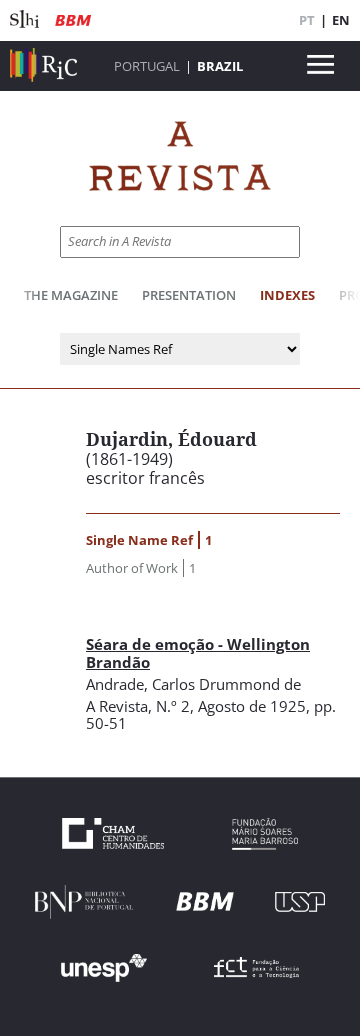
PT (307, 20)
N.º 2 (173, 706)
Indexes (287, 295)
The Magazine (71, 295)
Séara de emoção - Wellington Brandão (198, 652)
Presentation (189, 295)
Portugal (147, 66)
